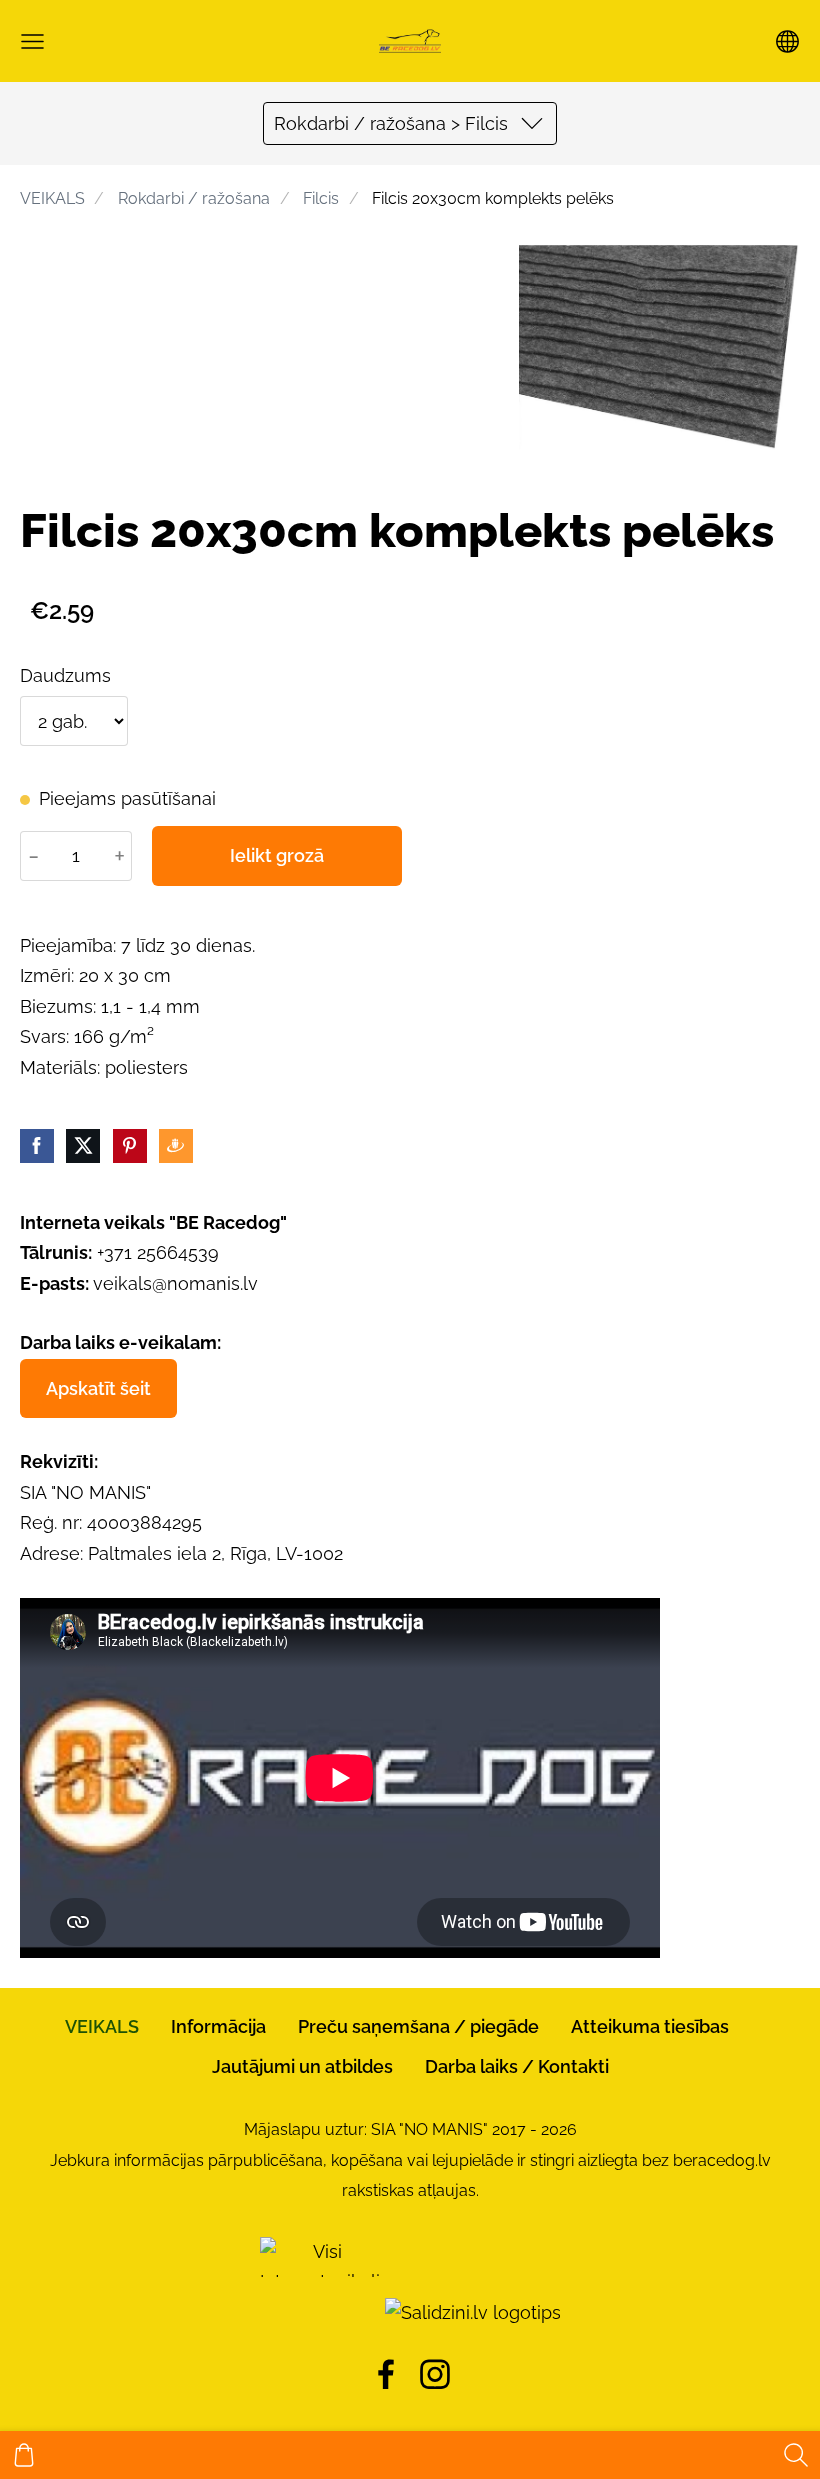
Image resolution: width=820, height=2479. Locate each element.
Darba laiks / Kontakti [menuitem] (517, 2066)
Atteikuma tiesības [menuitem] (650, 2026)
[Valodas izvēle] (787, 41)
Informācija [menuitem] (218, 2026)
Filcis (321, 198)
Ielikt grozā (277, 855)
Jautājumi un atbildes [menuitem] (302, 2066)
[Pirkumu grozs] (24, 2455)
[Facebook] (386, 2374)
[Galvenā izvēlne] (32, 41)
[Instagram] (435, 2374)
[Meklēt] (796, 2455)
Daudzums (65, 675)
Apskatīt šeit (98, 1388)
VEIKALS (52, 198)
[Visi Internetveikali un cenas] (320, 2312)
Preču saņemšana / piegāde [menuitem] (418, 2026)
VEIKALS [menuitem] (102, 2026)
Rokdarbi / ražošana (194, 198)
